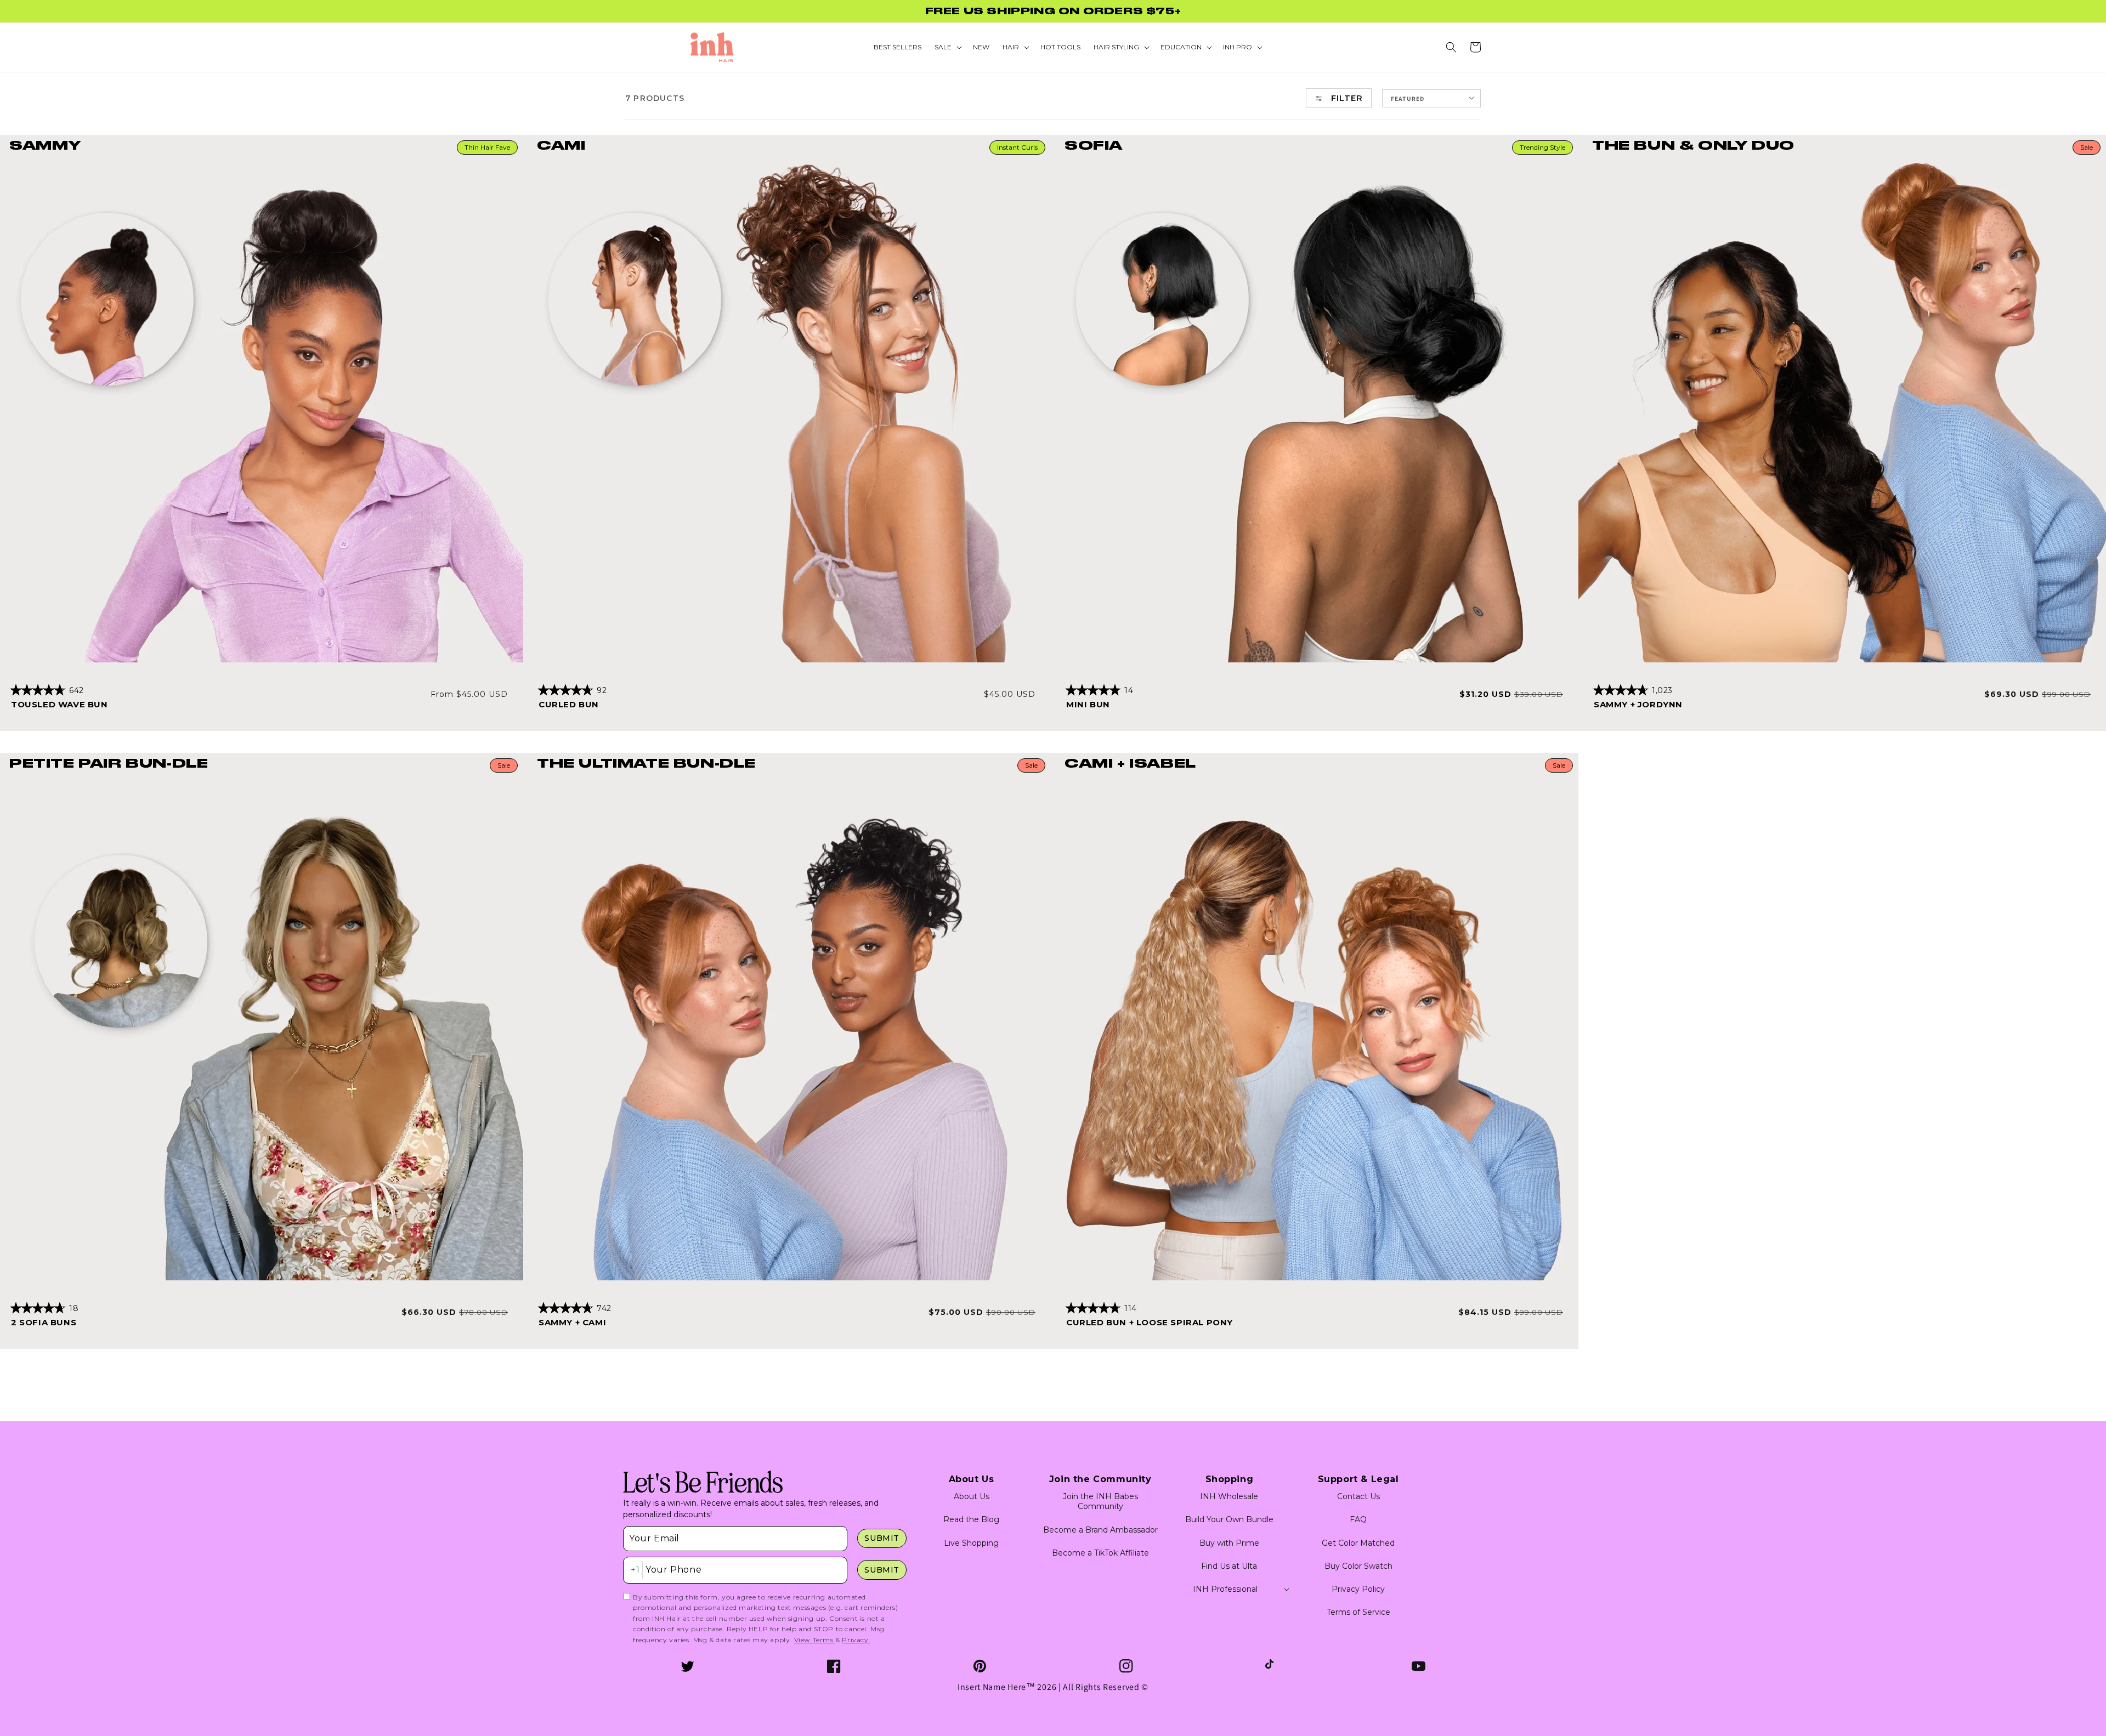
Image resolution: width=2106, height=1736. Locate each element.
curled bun (569, 704)
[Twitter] (687, 1666)
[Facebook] (834, 1666)
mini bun (1088, 704)
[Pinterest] (980, 1666)
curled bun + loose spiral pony (1150, 1322)
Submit (882, 1538)
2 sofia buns (44, 1322)
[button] (1451, 47)
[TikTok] (1272, 1666)
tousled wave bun (60, 704)
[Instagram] (1126, 1666)
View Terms (815, 1640)
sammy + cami (572, 1322)
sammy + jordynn (1638, 704)
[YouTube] (1419, 1666)
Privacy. (856, 1640)
